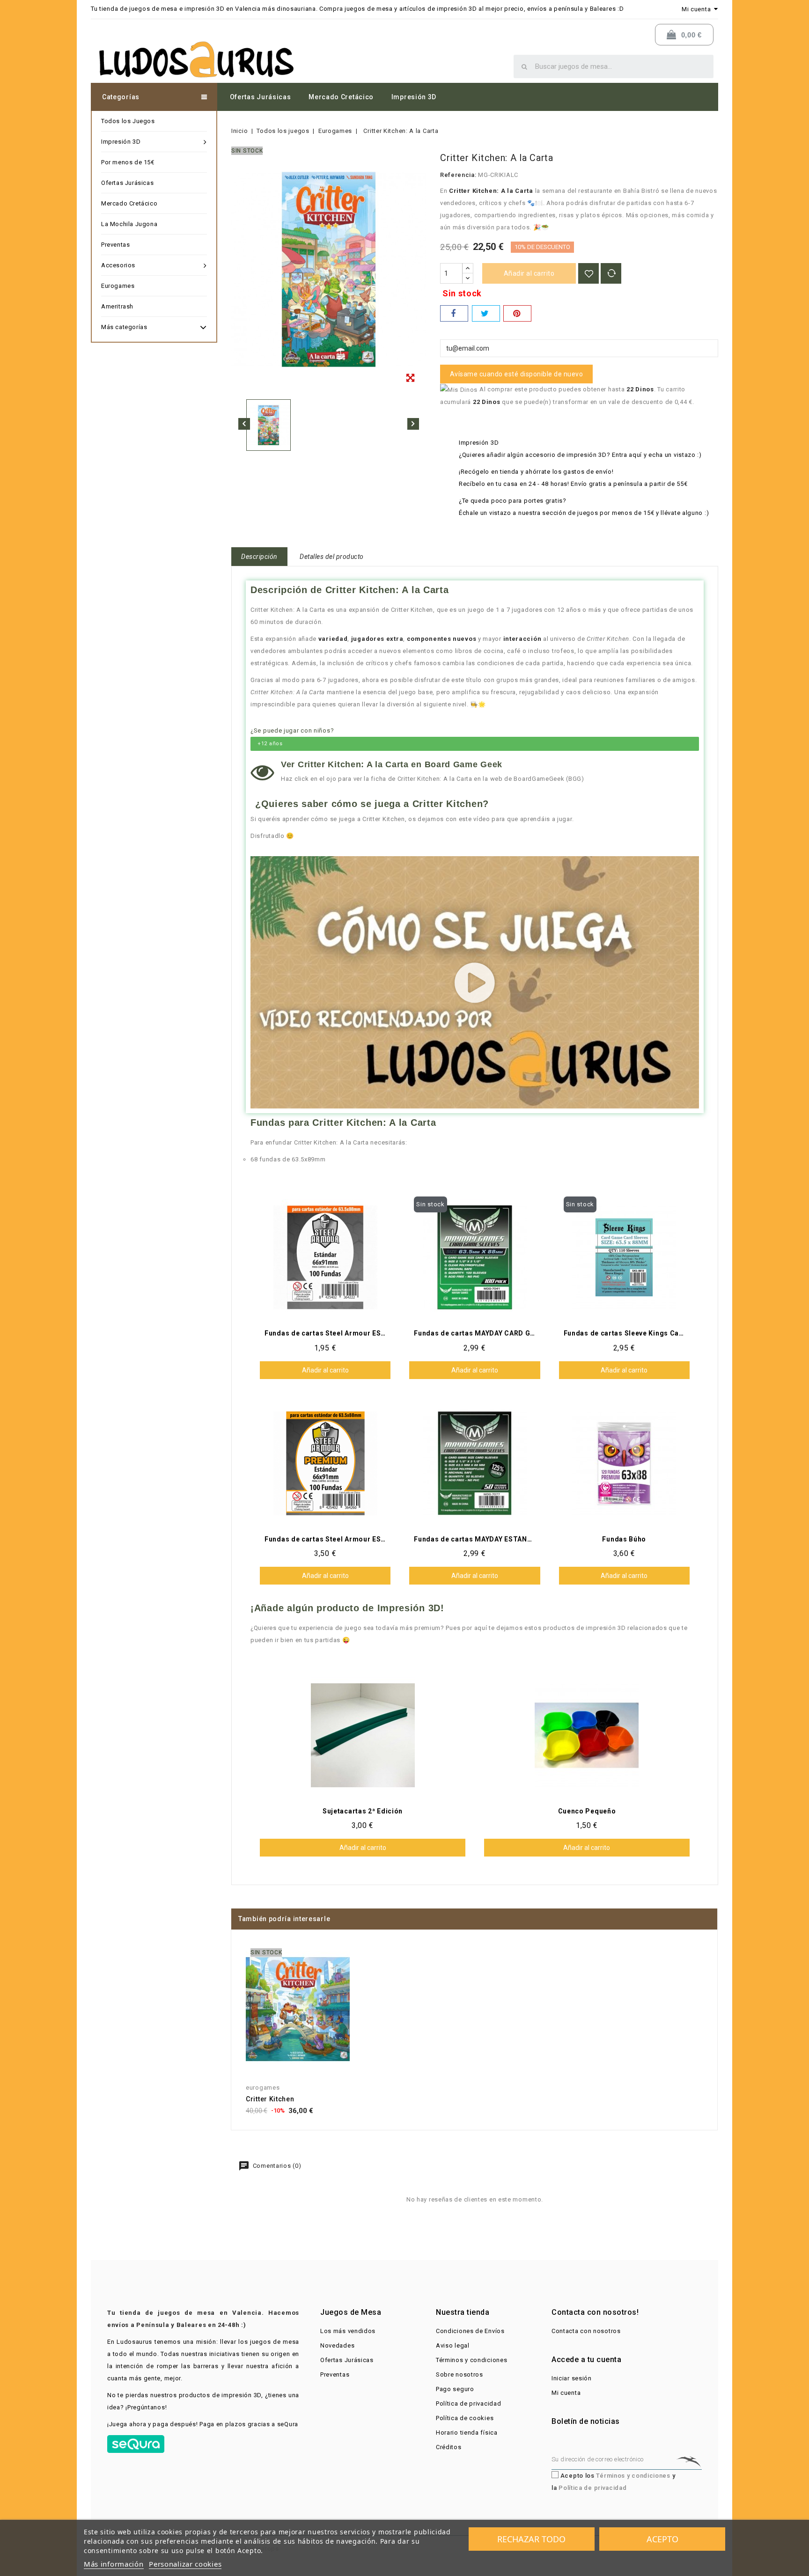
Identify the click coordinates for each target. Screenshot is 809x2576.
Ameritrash (117, 306)
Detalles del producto (332, 557)
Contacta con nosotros (586, 2331)
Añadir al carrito (529, 273)
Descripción (259, 557)
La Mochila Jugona (129, 224)
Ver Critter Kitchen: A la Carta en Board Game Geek (392, 764)
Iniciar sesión (572, 2378)
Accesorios (118, 265)
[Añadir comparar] (611, 273)
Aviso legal (453, 2345)
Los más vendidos (348, 2331)
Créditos (449, 2447)
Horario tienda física (467, 2433)
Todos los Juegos (128, 121)
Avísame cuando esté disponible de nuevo (517, 374)
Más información (114, 2564)
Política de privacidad (468, 2404)
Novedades (337, 2345)
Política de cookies (465, 2418)
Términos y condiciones (471, 2360)
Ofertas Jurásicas (261, 97)
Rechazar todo (531, 2539)
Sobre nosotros (460, 2374)
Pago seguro (455, 2389)
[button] (475, 983)
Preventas (115, 245)
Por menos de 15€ (128, 162)
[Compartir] (454, 313)
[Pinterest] (517, 313)
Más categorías (124, 327)
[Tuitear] (486, 313)
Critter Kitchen (270, 2099)
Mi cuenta (566, 2393)
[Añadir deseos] (588, 273)
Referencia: (458, 175)
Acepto (662, 2539)
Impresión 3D (414, 97)
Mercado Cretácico (341, 97)
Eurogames (118, 286)
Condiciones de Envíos (470, 2331)
